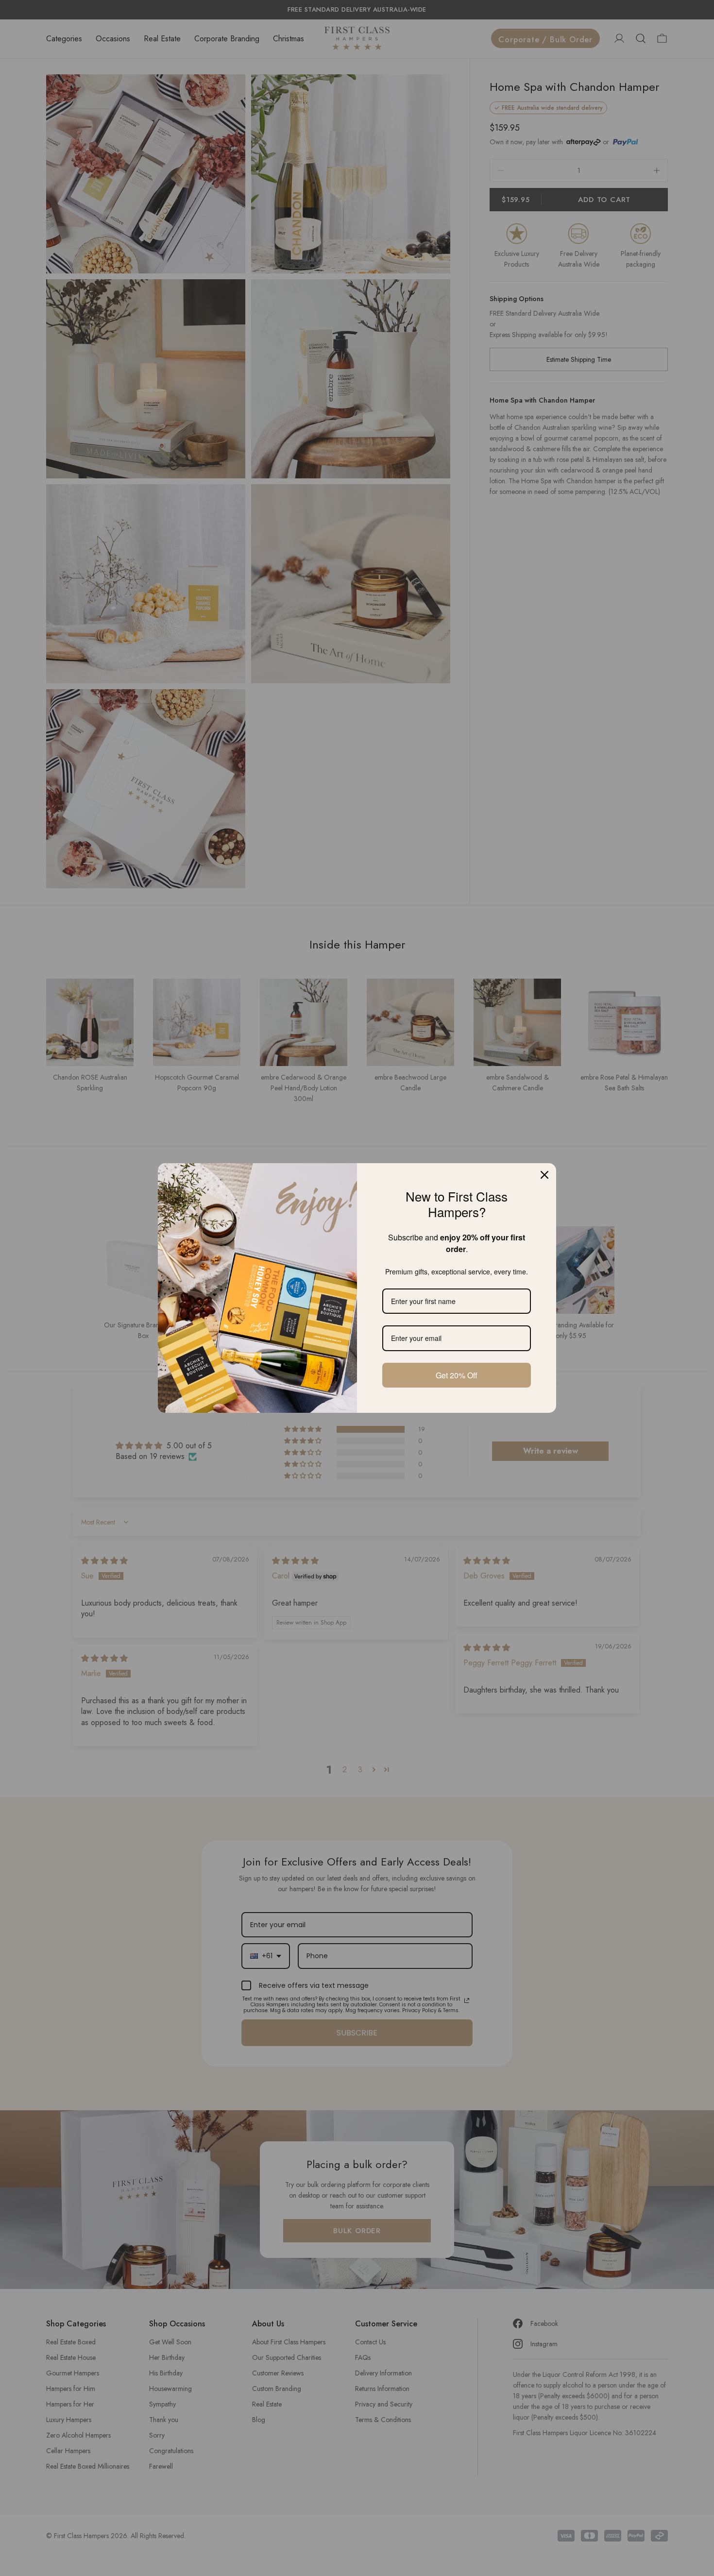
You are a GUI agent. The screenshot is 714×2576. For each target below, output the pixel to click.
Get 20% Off (457, 1375)
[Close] (544, 1175)
